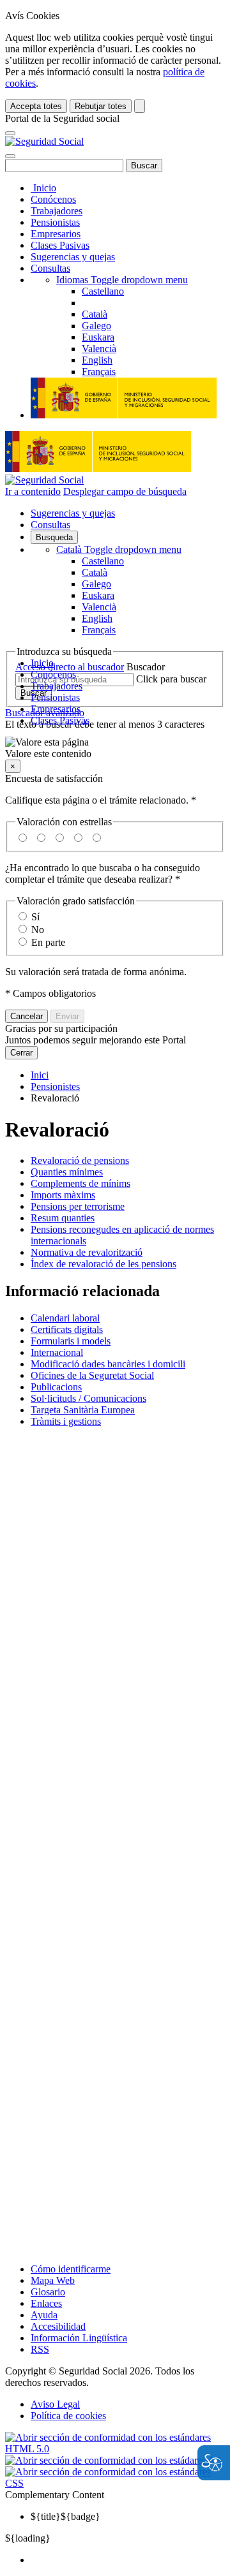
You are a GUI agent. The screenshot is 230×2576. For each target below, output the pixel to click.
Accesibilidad (58, 2326)
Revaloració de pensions (80, 1160)
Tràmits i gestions (66, 1421)
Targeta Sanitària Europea (83, 1410)
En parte (48, 942)
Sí (35, 917)
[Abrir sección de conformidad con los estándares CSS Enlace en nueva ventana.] (115, 2483)
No (38, 930)
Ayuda (44, 2315)
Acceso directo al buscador (70, 667)
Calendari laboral (65, 1318)
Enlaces (46, 2303)
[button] (115, 748)
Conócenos (53, 199)
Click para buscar (171, 679)
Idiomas (122, 280)
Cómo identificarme (71, 2269)
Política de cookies (68, 2416)
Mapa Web (53, 2280)
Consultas (50, 268)
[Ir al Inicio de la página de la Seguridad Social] (44, 141)
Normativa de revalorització (87, 1252)
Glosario (48, 2292)
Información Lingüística (79, 2338)
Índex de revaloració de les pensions (103, 1264)
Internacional (57, 1352)
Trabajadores (57, 211)
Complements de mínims (80, 1183)
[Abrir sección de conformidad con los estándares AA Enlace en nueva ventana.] (114, 2460)
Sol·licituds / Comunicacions (88, 1398)
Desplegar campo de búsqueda (125, 491)
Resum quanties (63, 1218)
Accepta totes (36, 106)
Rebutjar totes (101, 106)
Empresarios (56, 234)
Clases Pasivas (60, 245)
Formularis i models (71, 1341)
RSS (40, 2349)
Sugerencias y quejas (73, 257)
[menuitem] (128, 2560)
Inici (40, 1075)
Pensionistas (55, 222)
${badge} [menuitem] (65, 2516)
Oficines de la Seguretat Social (92, 1375)
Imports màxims (63, 1195)
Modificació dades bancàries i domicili (108, 1364)
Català (119, 549)
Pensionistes (55, 1086)
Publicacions (56, 1387)
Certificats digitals (67, 1329)
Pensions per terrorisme (78, 1206)
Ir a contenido (33, 491)
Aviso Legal (55, 2404)
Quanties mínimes (67, 1172)
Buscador (146, 667)
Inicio (43, 188)
